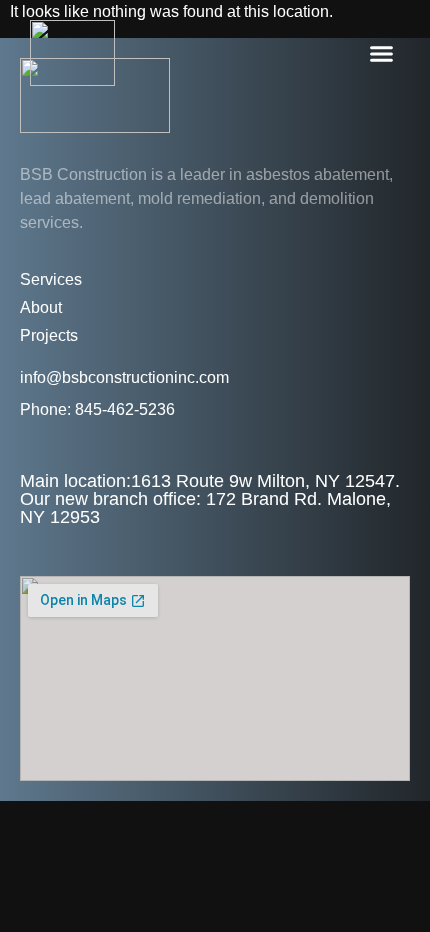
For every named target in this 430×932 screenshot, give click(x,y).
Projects (49, 335)
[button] (382, 53)
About (41, 307)
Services (51, 279)
